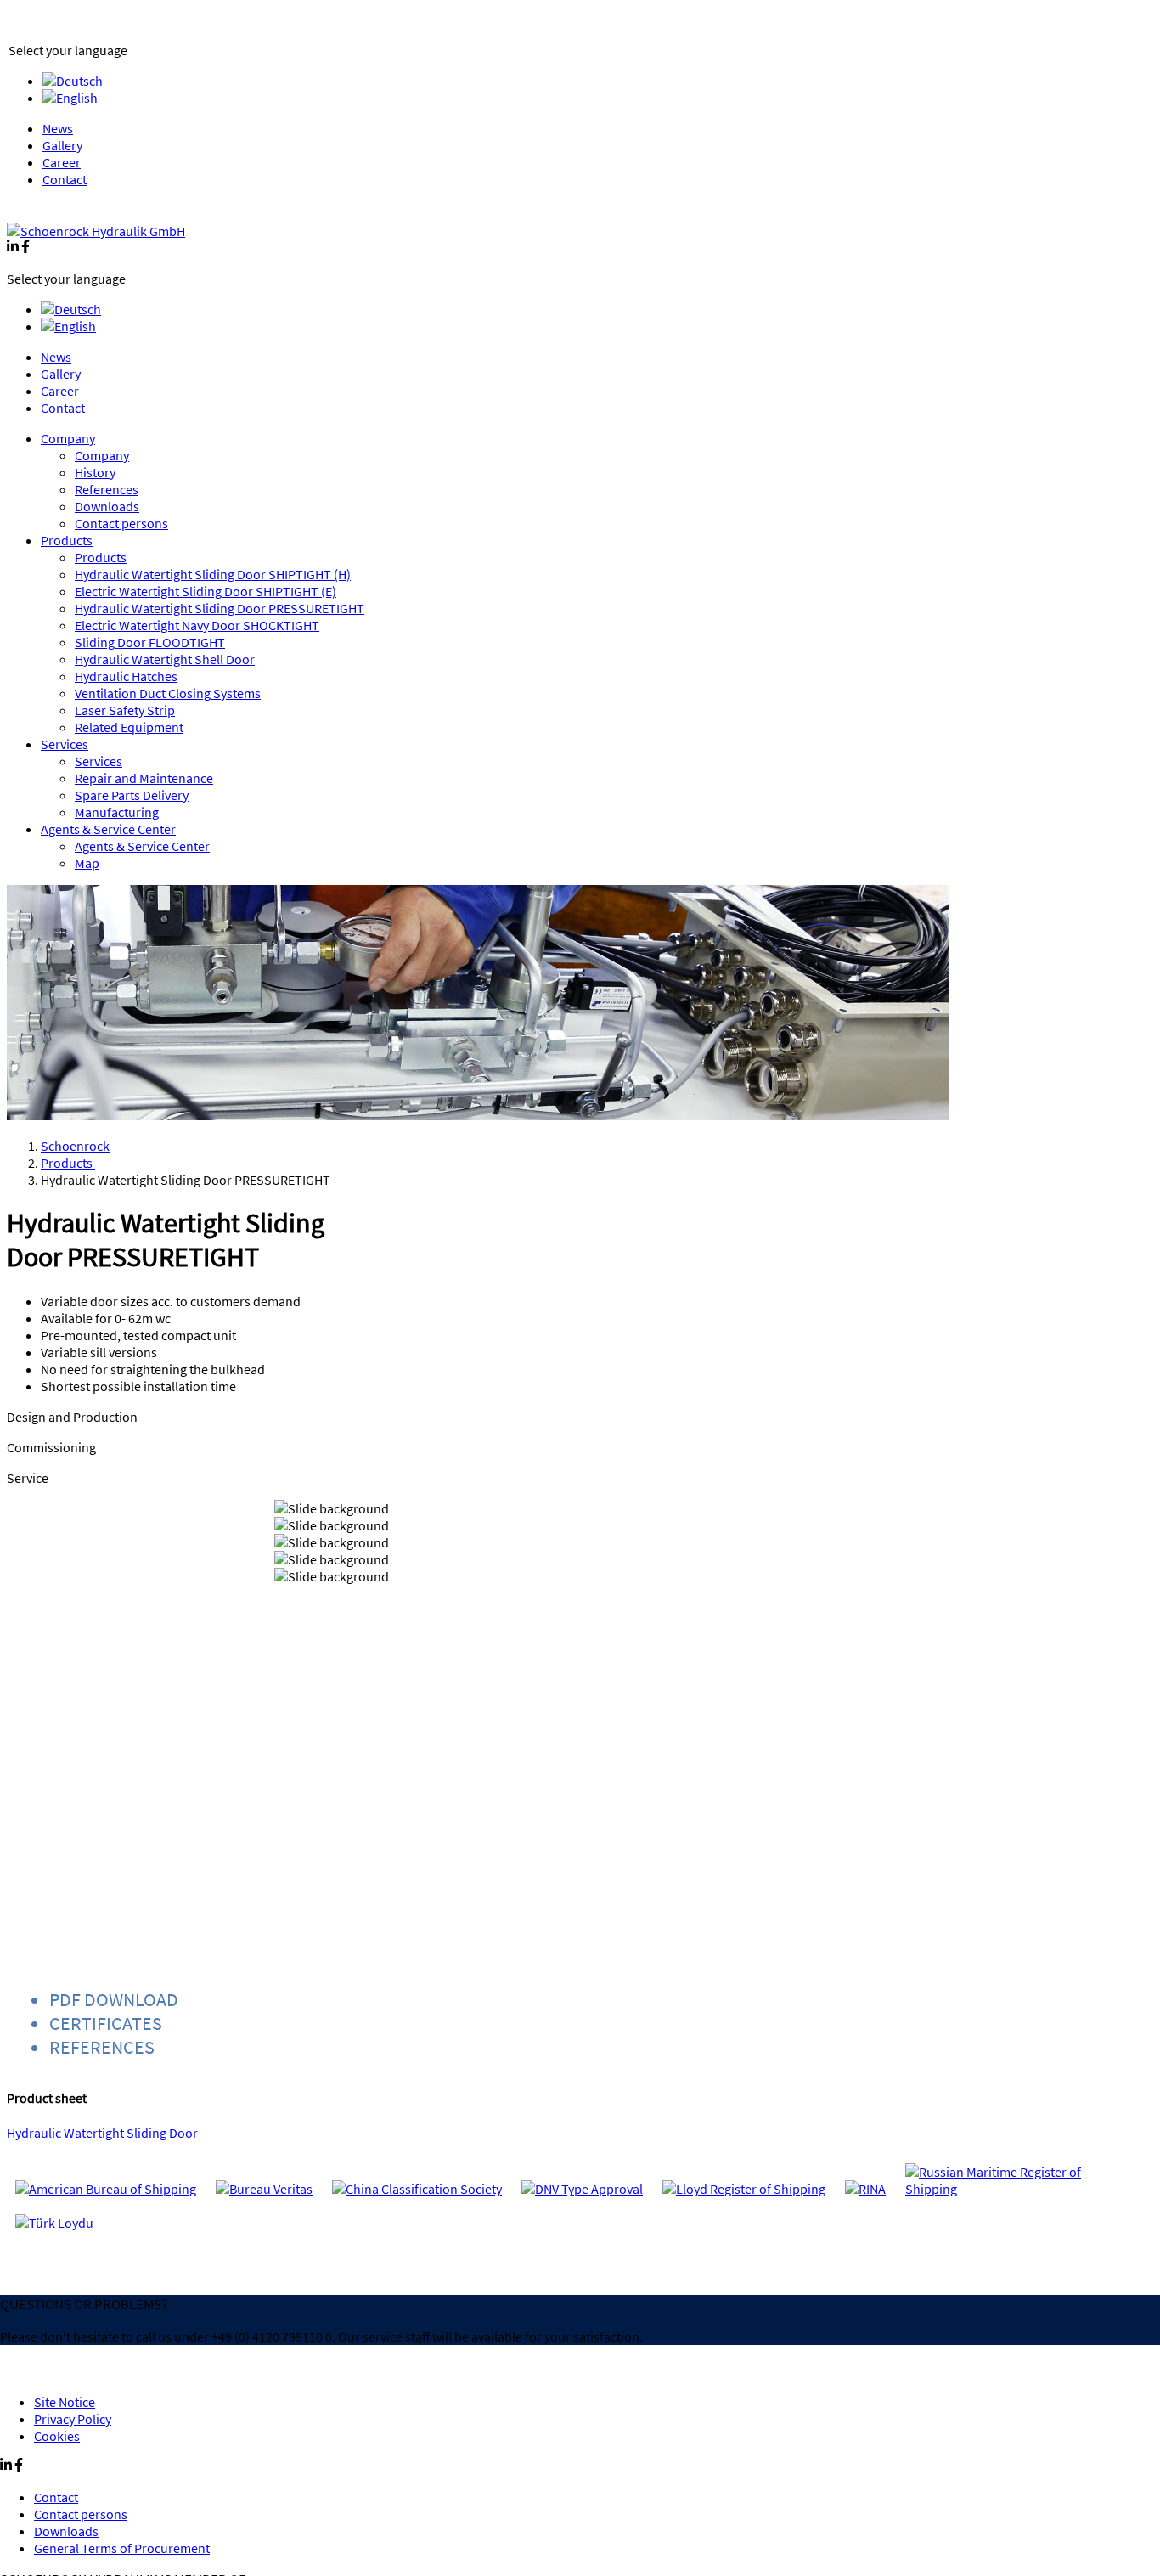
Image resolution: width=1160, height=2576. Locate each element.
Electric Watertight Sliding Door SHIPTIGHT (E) (206, 591)
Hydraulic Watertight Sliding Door (102, 2133)
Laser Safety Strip (125, 710)
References (107, 489)
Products (67, 540)
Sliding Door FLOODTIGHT (150, 642)
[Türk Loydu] (54, 2223)
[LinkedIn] (13, 248)
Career (62, 162)
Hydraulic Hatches (126, 676)
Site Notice (65, 2402)
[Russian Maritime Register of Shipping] (1007, 2189)
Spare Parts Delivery (132, 795)
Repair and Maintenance (144, 778)
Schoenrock (75, 1146)
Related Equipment (129, 727)
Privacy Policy (73, 2419)
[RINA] (865, 2189)
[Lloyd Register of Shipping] (744, 2189)
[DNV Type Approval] (582, 2189)
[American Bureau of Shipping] (106, 2189)
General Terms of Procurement (122, 2548)
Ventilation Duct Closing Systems (168, 693)
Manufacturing (117, 812)
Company (68, 438)
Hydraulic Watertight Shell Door (165, 659)
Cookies (57, 2436)
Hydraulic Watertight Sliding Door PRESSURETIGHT (220, 608)
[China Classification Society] (417, 2189)
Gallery (62, 145)
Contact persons (121, 523)
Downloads (107, 506)
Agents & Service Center (108, 829)
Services (65, 744)
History (95, 472)
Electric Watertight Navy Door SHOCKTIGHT (197, 625)
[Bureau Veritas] (264, 2189)
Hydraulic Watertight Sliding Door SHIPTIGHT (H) (213, 574)
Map (87, 863)
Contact (65, 179)
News (58, 128)
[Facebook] (25, 248)
